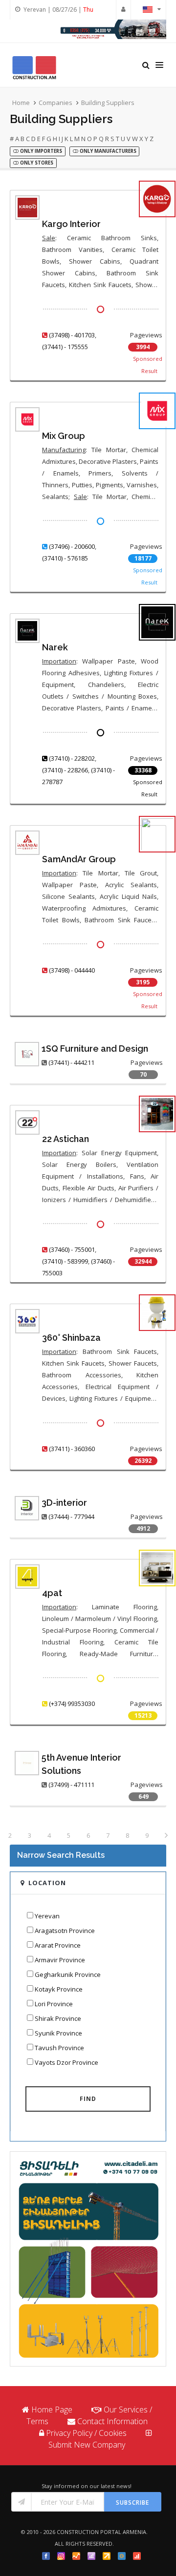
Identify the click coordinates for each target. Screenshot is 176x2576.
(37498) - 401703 (72, 335)
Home (21, 103)
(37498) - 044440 (72, 970)
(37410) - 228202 (72, 758)
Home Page (52, 2410)
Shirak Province (58, 2018)
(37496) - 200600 (72, 546)
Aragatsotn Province (65, 1931)
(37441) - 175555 (65, 347)
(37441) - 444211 (71, 1062)
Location (47, 1883)
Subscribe (132, 2503)
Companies (55, 103)
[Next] (166, 1836)
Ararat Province (58, 1945)
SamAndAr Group (79, 859)
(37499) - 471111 (71, 1785)
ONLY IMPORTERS (40, 151)
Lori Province (54, 2004)
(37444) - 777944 (71, 1517)
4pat (52, 1593)
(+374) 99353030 (72, 1703)
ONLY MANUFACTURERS (107, 151)
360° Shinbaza (71, 1338)
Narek (55, 647)
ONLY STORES (36, 163)
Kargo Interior (71, 224)
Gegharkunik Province (68, 1974)
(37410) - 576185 (65, 558)
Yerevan (47, 1916)
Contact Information (112, 2421)
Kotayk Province (59, 1989)
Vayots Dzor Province (66, 2062)
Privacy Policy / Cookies (86, 2433)
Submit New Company (87, 2445)
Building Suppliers (108, 103)
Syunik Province (58, 2033)
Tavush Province (59, 2048)
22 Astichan (66, 1139)
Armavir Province (60, 1960)
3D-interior (64, 1503)
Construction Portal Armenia (101, 2532)
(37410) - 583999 (65, 1261)
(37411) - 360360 (72, 1449)
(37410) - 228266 (65, 770)
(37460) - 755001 (72, 1249)
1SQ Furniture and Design (95, 1049)
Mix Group (64, 436)
